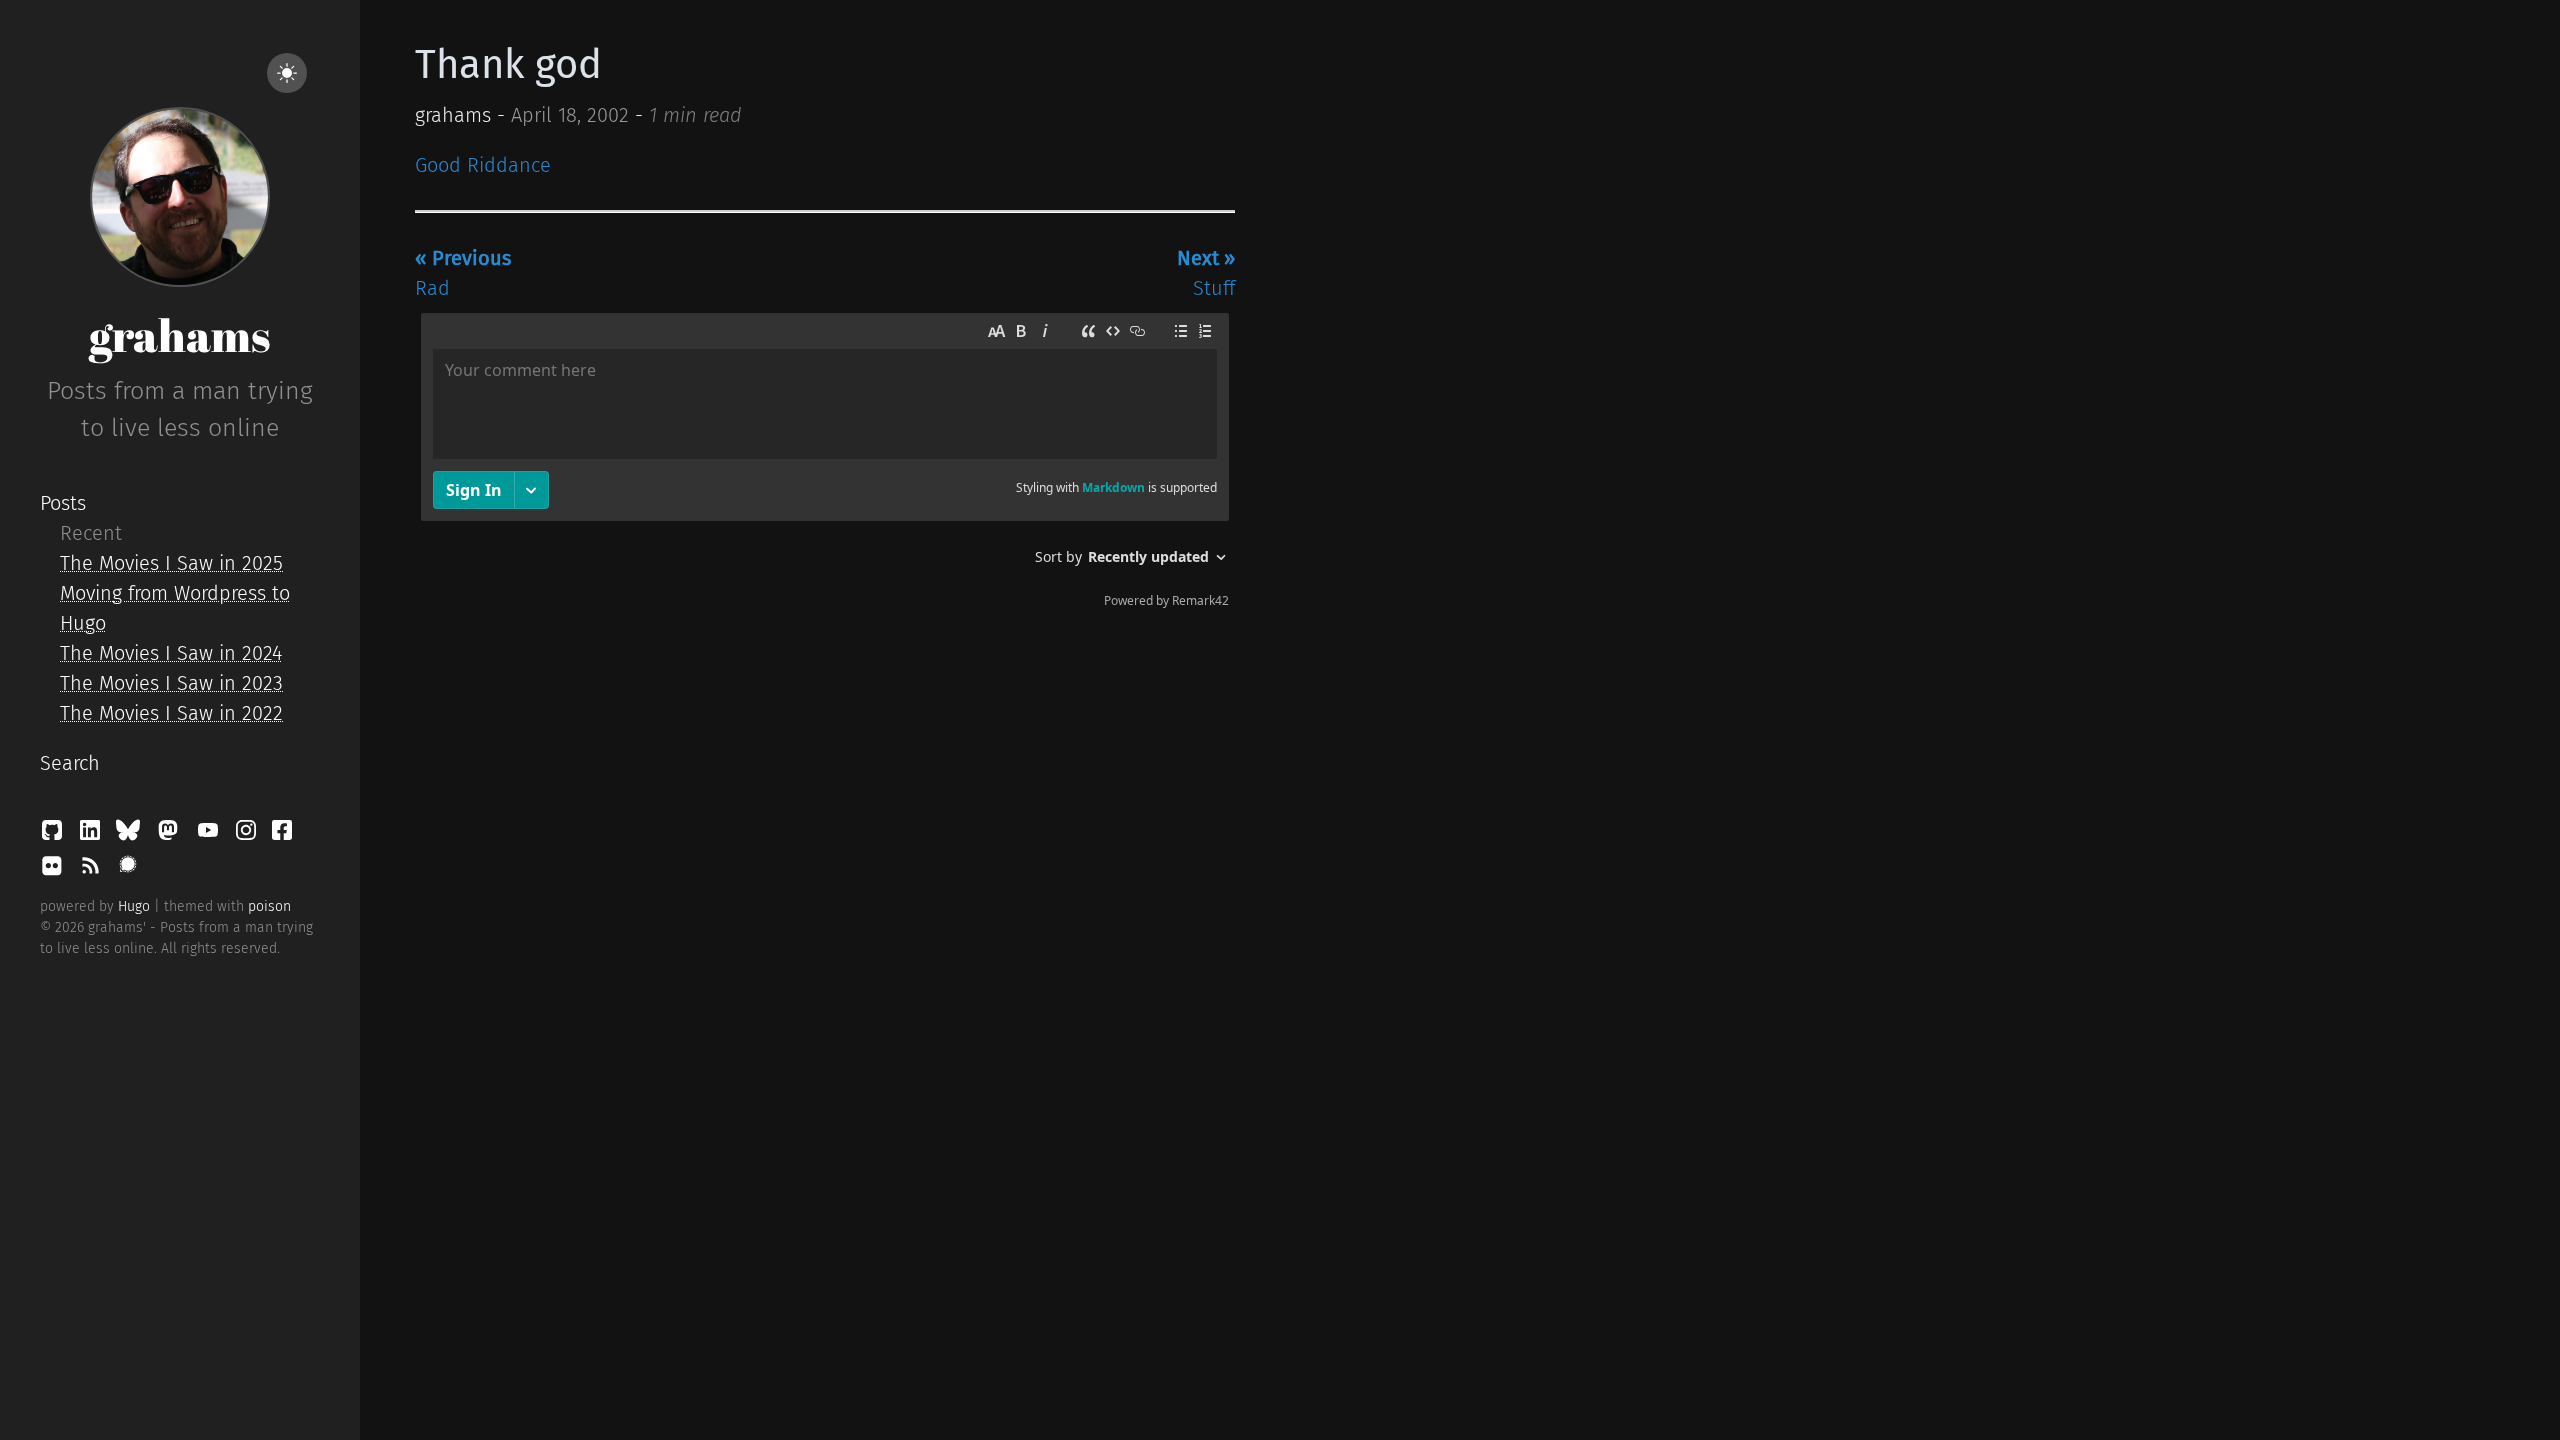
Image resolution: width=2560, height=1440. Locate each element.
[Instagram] (249, 835)
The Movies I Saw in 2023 (171, 683)
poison (269, 906)
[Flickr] (55, 871)
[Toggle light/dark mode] (287, 73)
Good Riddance (483, 165)
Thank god (508, 65)
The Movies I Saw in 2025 (171, 563)
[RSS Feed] (93, 871)
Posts (63, 503)
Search (70, 763)
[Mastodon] (171, 835)
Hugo (134, 906)
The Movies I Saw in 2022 (171, 713)
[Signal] (128, 871)
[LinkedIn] (93, 835)
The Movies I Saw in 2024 (171, 653)
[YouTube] (211, 835)
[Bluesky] (131, 835)
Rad (463, 273)
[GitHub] (55, 835)
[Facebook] (282, 835)
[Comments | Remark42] (825, 465)
